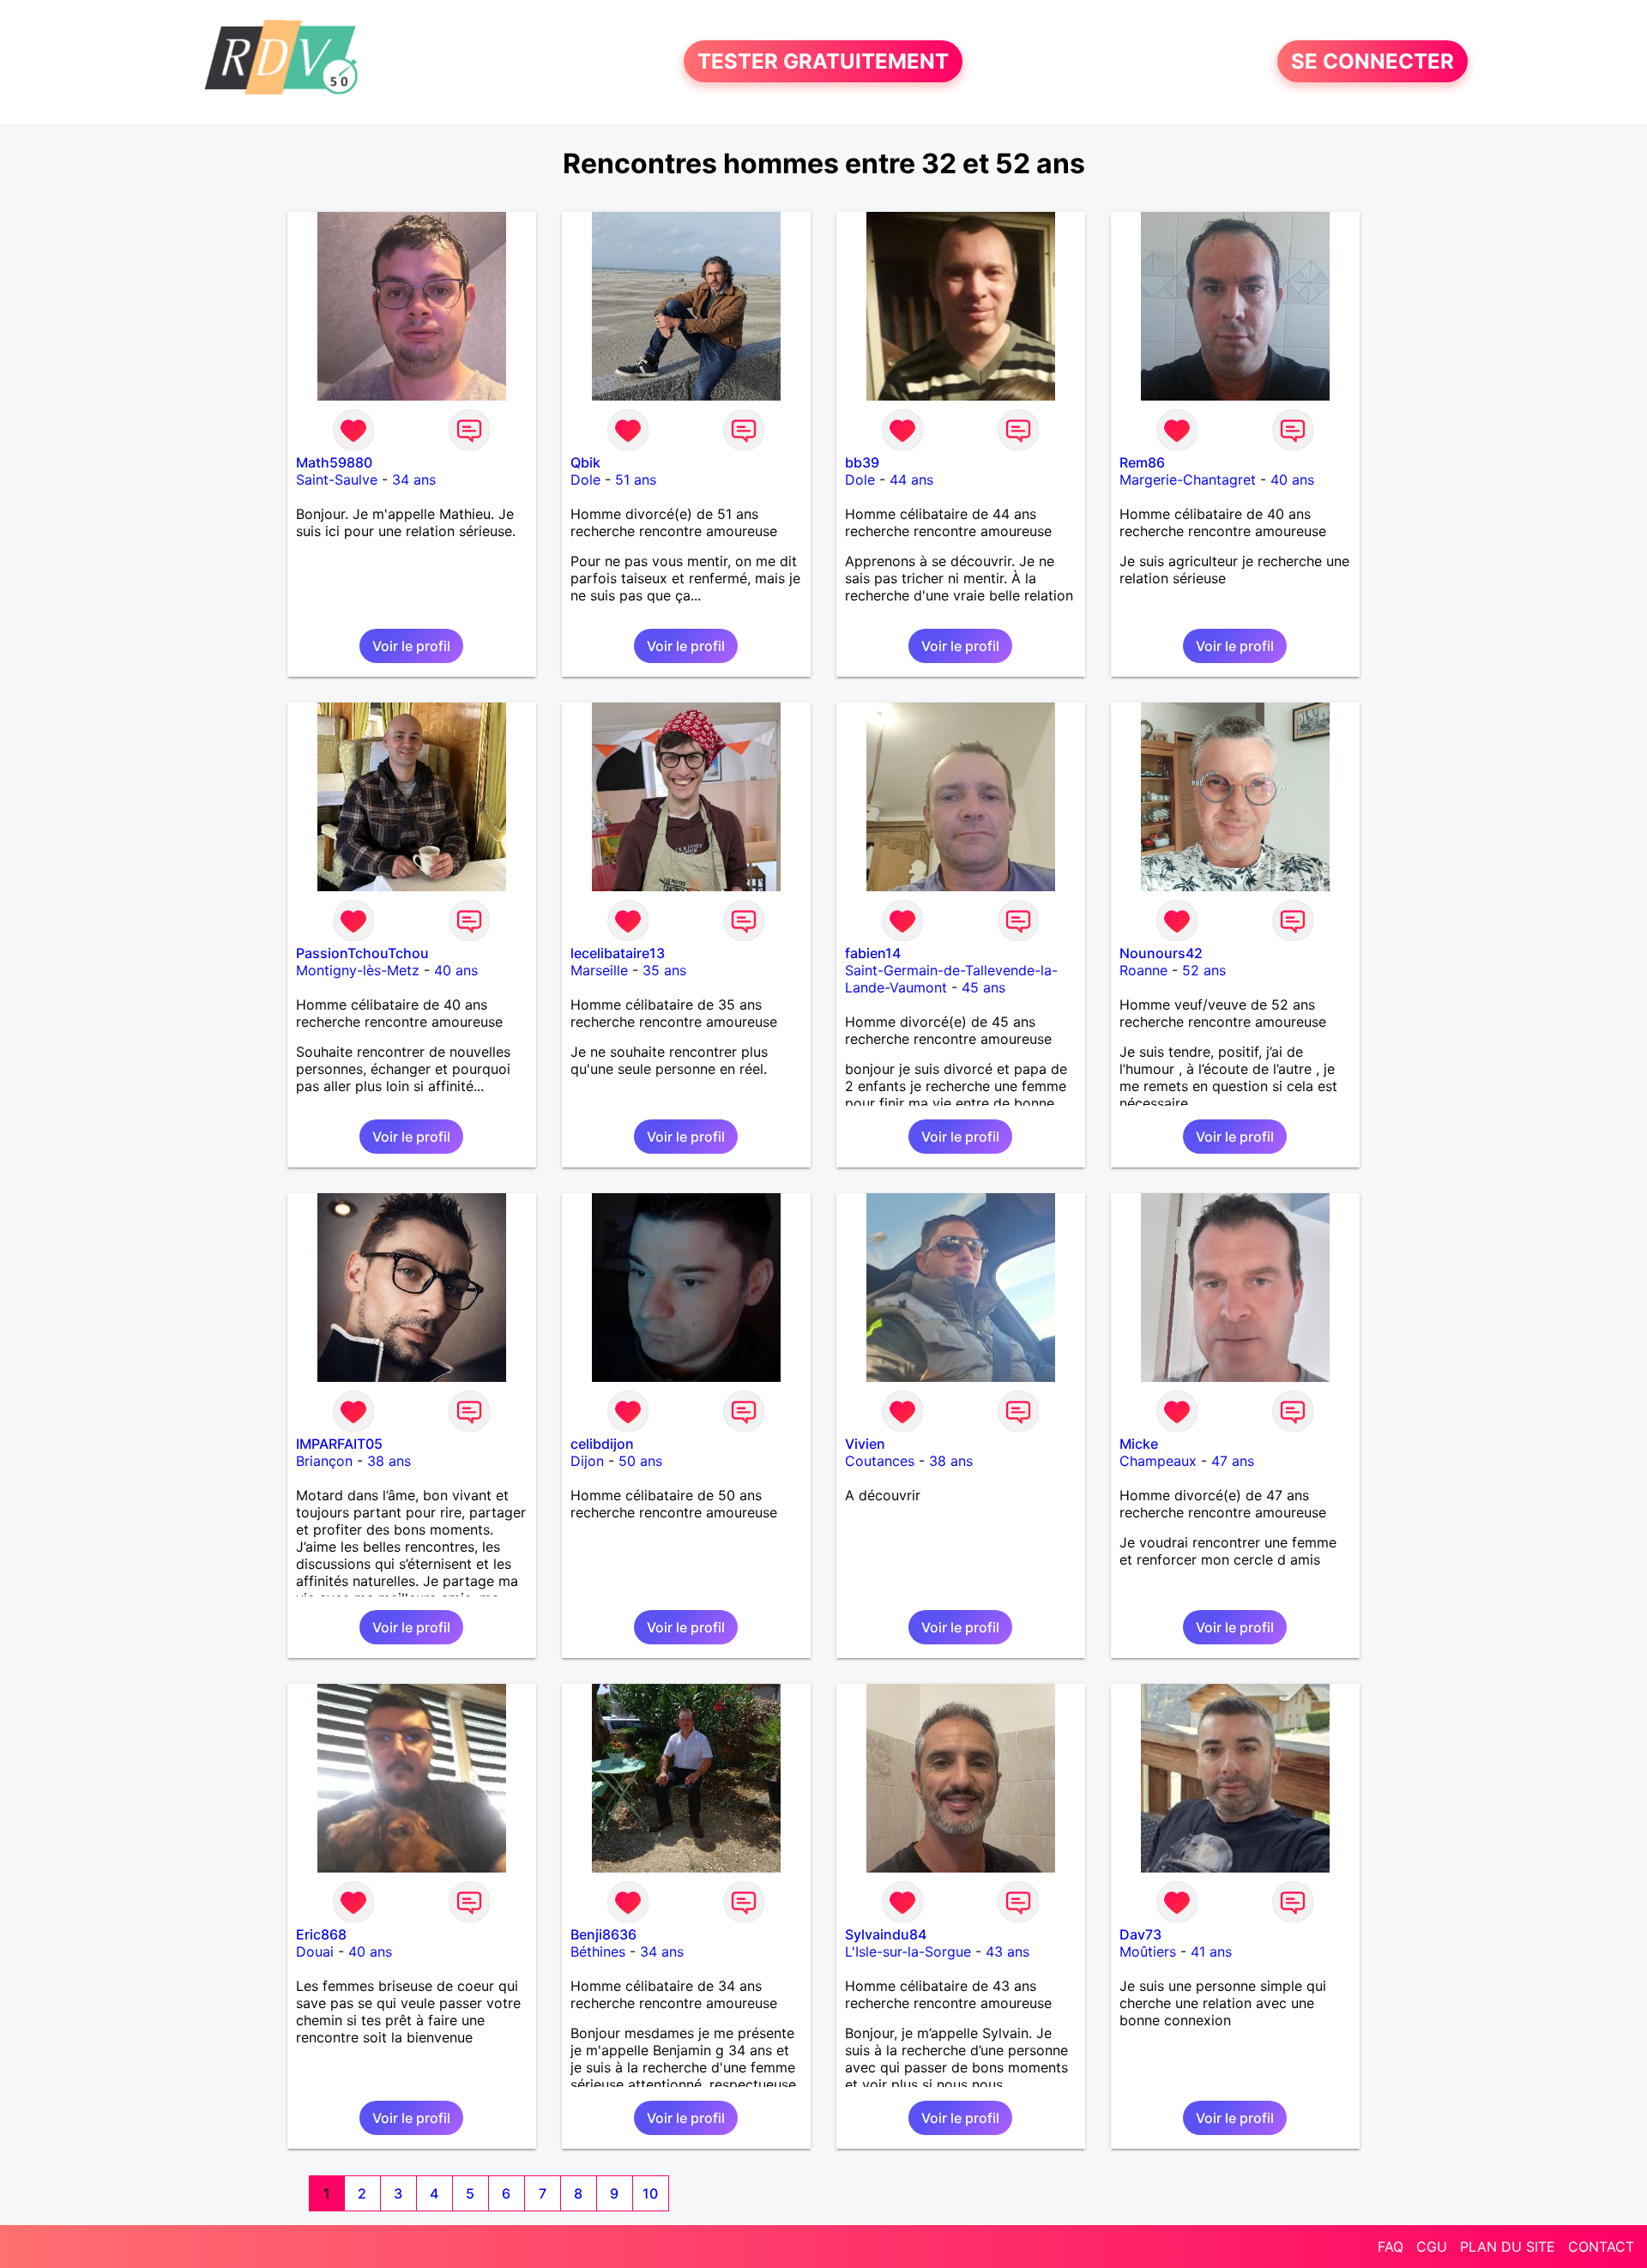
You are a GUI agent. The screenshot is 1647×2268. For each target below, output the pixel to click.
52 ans (1204, 970)
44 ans (911, 480)
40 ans (1292, 480)
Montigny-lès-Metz (358, 970)
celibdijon (602, 1444)
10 (650, 2193)
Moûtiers (1148, 1951)
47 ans (1233, 1461)
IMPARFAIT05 (339, 1444)
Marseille (599, 970)
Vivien (865, 1444)
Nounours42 (1161, 953)
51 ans (636, 480)
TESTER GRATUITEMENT (823, 61)
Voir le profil (411, 646)
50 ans (640, 1461)
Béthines (598, 1951)
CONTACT (1601, 2247)
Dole (585, 480)
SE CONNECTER (1372, 61)
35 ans (664, 970)
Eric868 (321, 1934)
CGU (1432, 2247)
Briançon (324, 1461)
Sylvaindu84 (886, 1934)
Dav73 (1140, 1934)
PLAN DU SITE (1508, 2247)
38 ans (389, 1461)
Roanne (1143, 970)
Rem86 (1142, 462)
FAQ (1391, 2247)
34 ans (414, 480)
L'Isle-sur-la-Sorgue (908, 1951)
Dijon (587, 1461)
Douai (315, 1951)
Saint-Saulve (337, 480)
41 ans (1211, 1951)
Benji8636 (603, 1934)
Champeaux (1158, 1461)
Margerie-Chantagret (1188, 480)
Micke (1139, 1444)
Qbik (585, 462)
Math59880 (334, 462)
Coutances (880, 1461)
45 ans (983, 987)
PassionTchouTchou (362, 953)
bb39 (862, 462)
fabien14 (873, 953)
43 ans (1008, 1951)
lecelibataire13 (618, 953)
